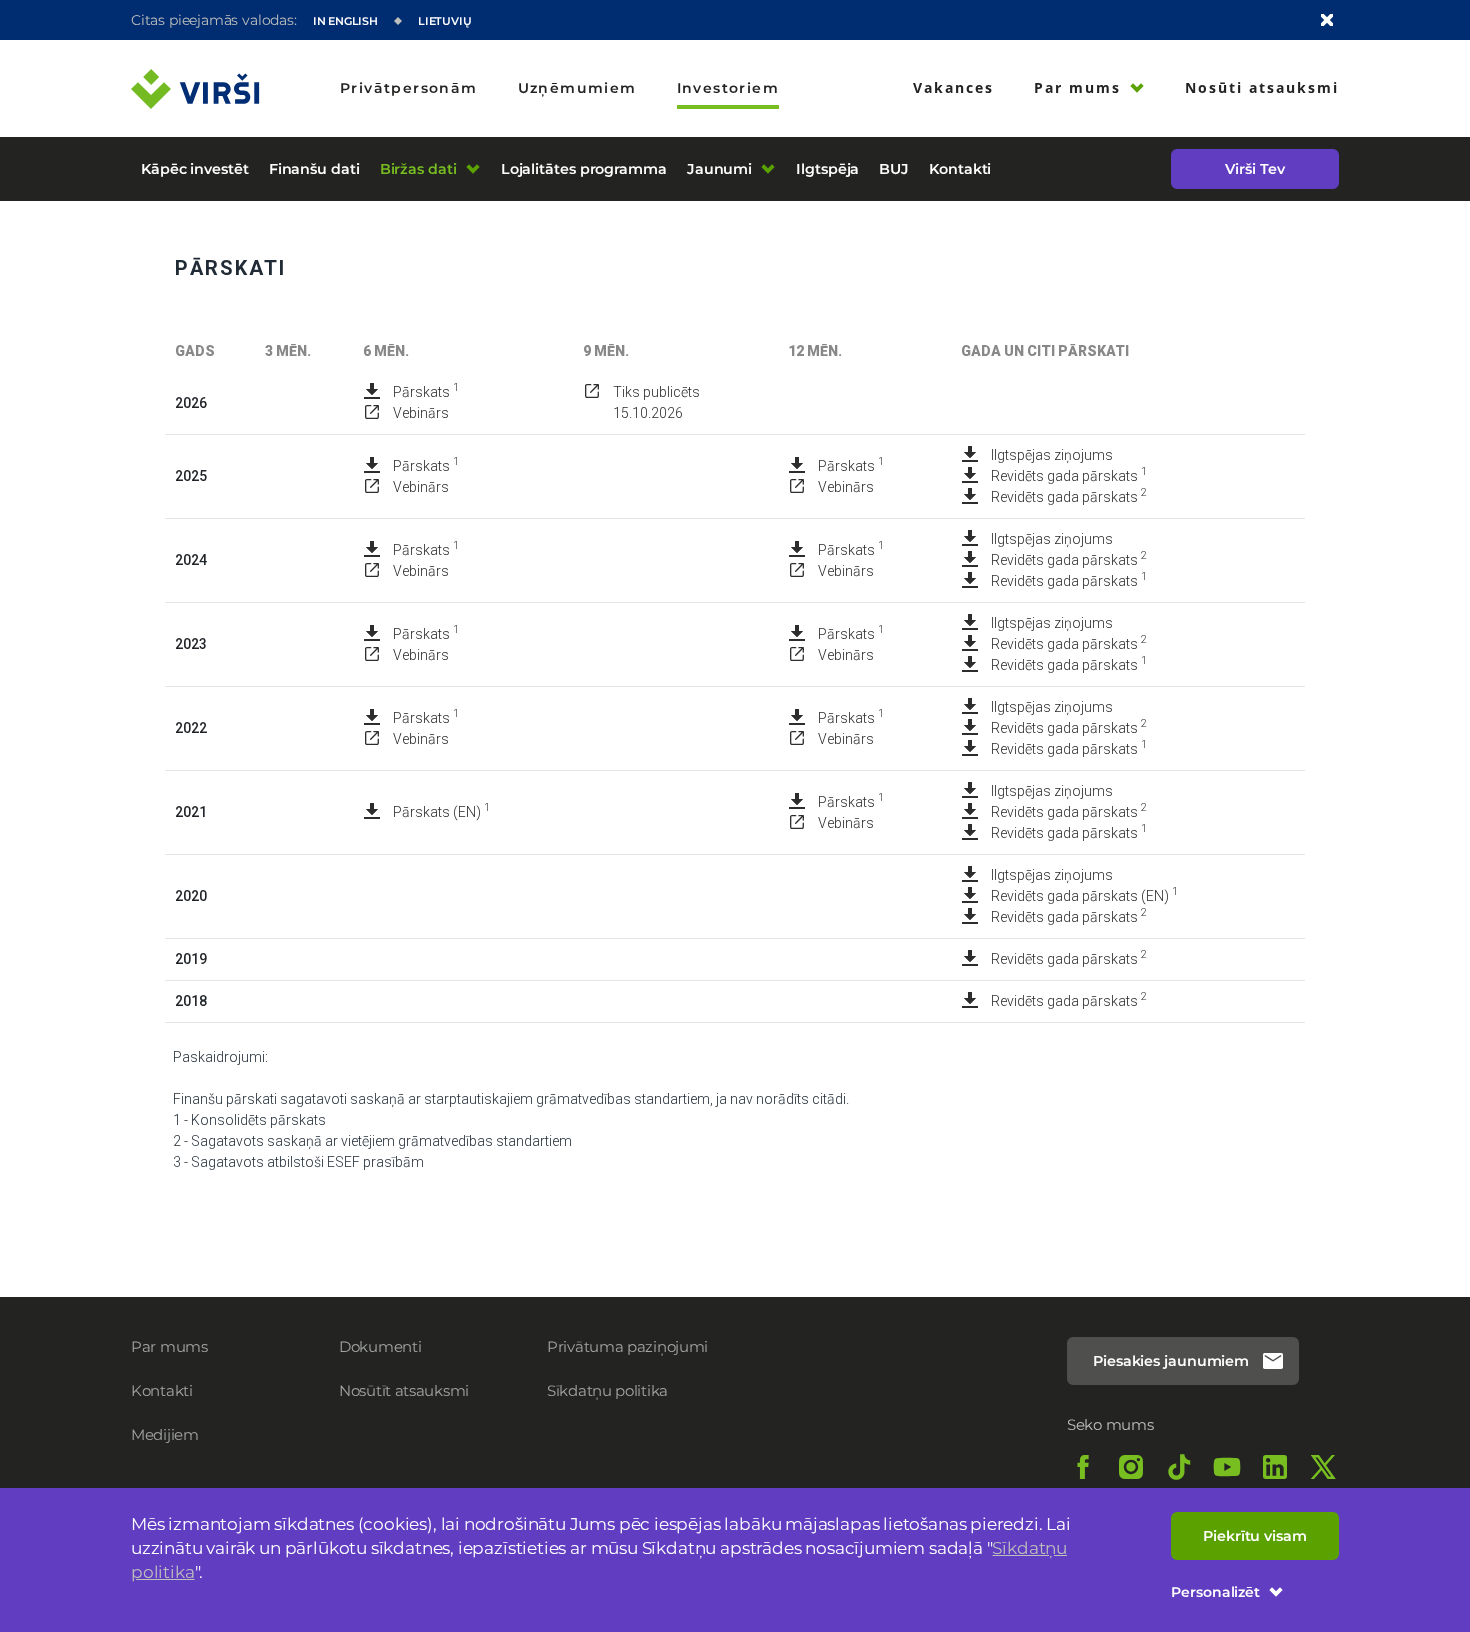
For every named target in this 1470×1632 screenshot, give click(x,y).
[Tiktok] (1179, 1467)
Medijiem (165, 1434)
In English (345, 21)
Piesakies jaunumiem (1171, 1361)
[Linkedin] (1275, 1467)
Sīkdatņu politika (607, 1390)
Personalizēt (1215, 1592)
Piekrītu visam (1255, 1536)
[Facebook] (1083, 1467)
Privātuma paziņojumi (627, 1346)
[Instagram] (1131, 1467)
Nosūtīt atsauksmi (404, 1390)
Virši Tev (1254, 169)
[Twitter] (1323, 1467)
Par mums (169, 1346)
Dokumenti (380, 1346)
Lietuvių (445, 21)
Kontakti (162, 1390)
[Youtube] (1227, 1467)
